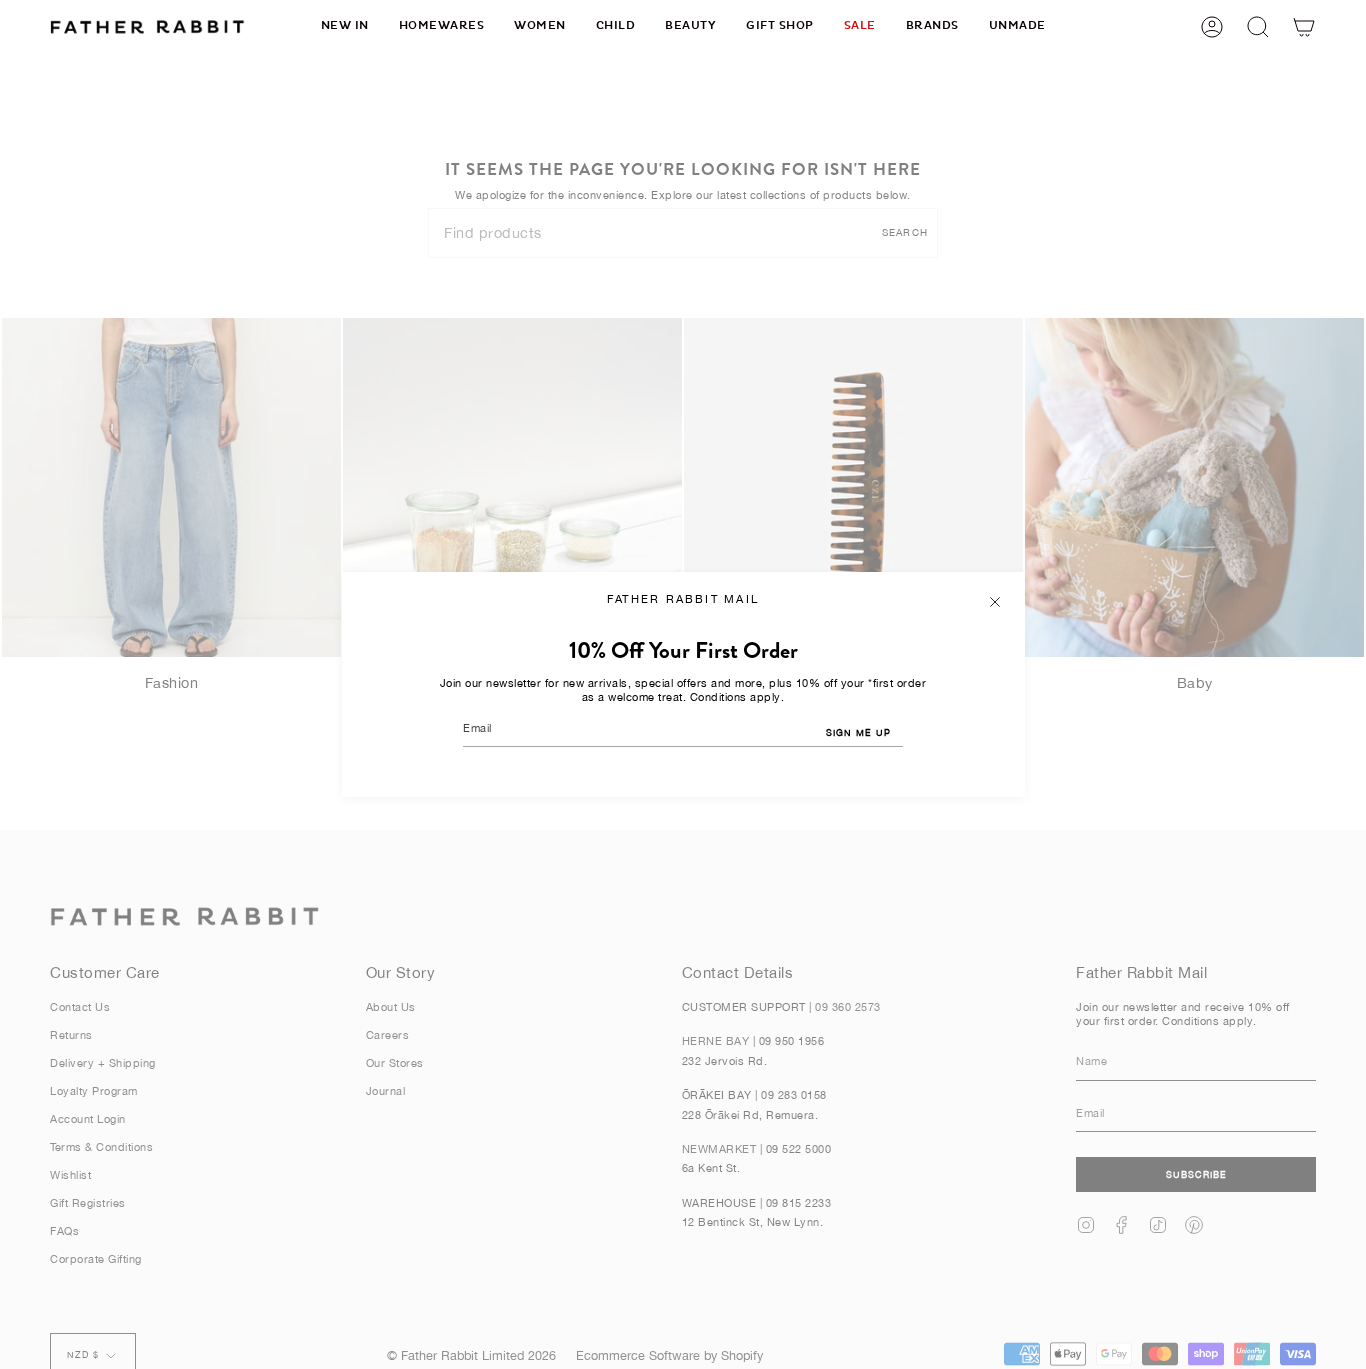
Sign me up (858, 732)
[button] (442, 26)
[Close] (995, 602)
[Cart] (1304, 26)
